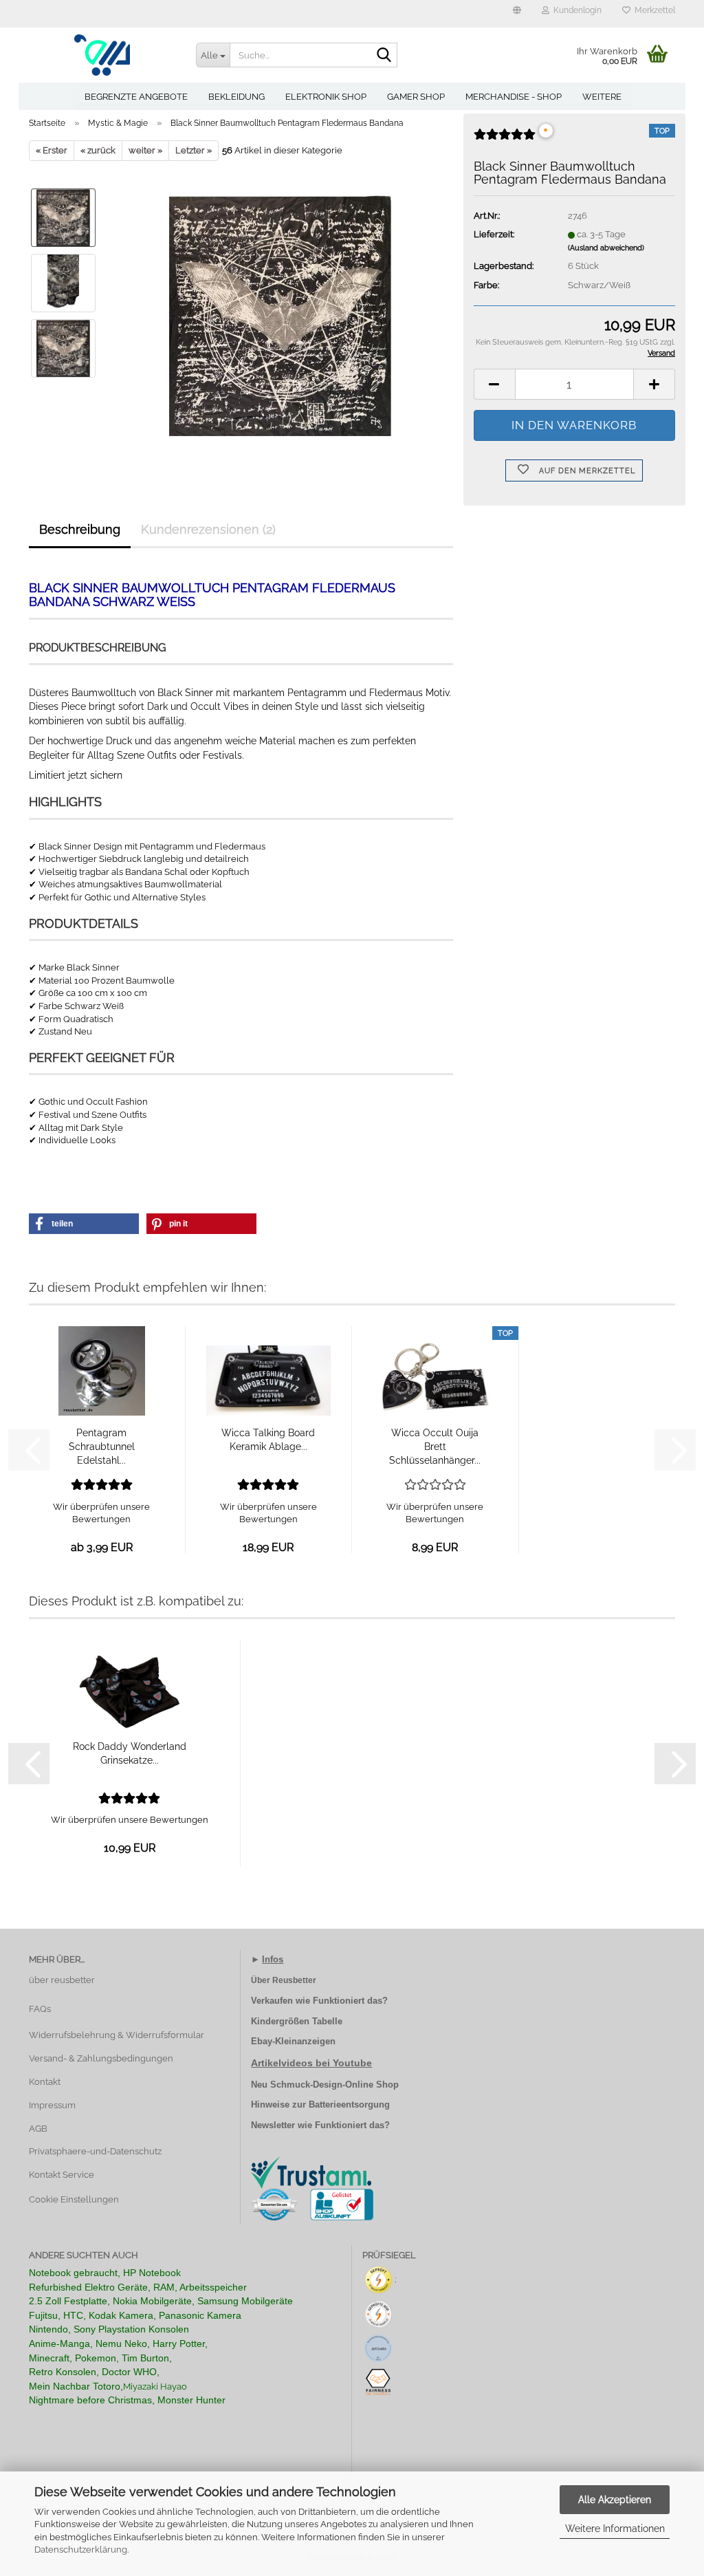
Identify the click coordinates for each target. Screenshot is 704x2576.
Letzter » (194, 150)
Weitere (602, 97)
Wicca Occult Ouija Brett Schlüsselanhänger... (435, 1447)
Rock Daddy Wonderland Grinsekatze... (130, 1753)
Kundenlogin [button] (575, 10)
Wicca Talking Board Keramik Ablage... (268, 1440)
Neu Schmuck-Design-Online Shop (325, 2085)
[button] (517, 14)
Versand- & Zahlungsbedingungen (101, 2058)
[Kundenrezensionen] (505, 140)
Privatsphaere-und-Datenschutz (95, 2151)
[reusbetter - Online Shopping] (102, 55)
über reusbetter (62, 1980)
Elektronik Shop (326, 97)
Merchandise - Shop (514, 97)
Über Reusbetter (284, 1980)
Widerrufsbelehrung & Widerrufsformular (117, 2035)
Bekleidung (236, 97)
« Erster (52, 150)
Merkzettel (653, 10)
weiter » (145, 150)
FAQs (40, 2009)
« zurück (98, 150)
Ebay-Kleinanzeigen (293, 2041)
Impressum (52, 2105)
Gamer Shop (416, 97)
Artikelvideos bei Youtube (311, 2063)
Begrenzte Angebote (136, 97)
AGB (38, 2129)
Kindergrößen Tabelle (297, 2021)
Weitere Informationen (615, 2529)
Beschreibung (80, 529)
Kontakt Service (62, 2175)
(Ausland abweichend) (606, 248)
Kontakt (45, 2082)
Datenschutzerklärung (81, 2550)
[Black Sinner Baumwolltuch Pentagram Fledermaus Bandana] (280, 315)
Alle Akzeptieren (615, 2500)
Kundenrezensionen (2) (208, 529)
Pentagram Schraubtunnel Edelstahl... (102, 1447)
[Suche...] (384, 56)
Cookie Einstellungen (74, 2199)
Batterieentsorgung (349, 2104)
